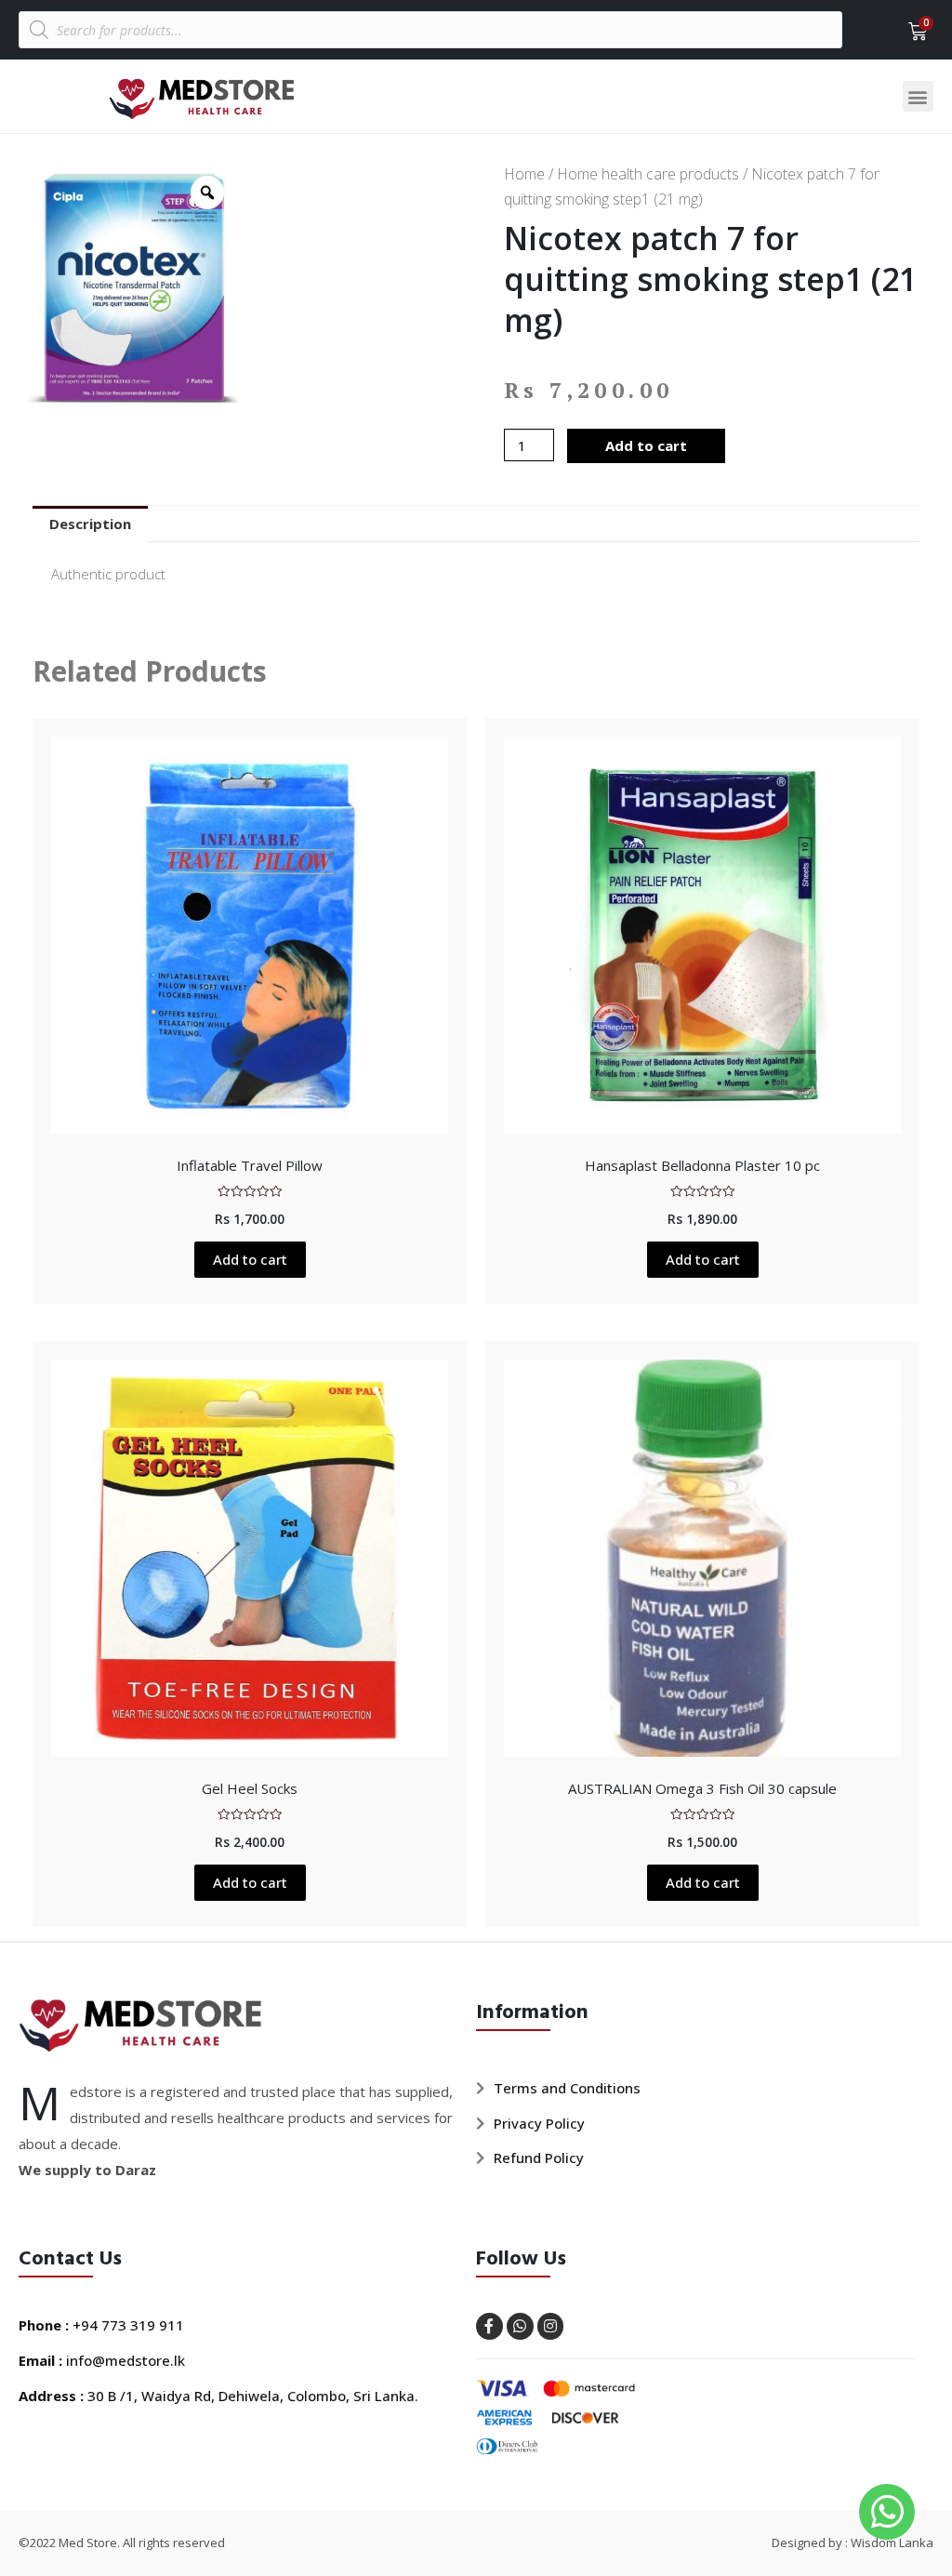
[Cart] (912, 32)
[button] (918, 96)
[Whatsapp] (520, 2326)
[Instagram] (551, 2326)
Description (90, 524)
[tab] (90, 524)
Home (524, 174)
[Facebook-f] (489, 2326)
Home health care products (648, 174)
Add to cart (646, 445)
